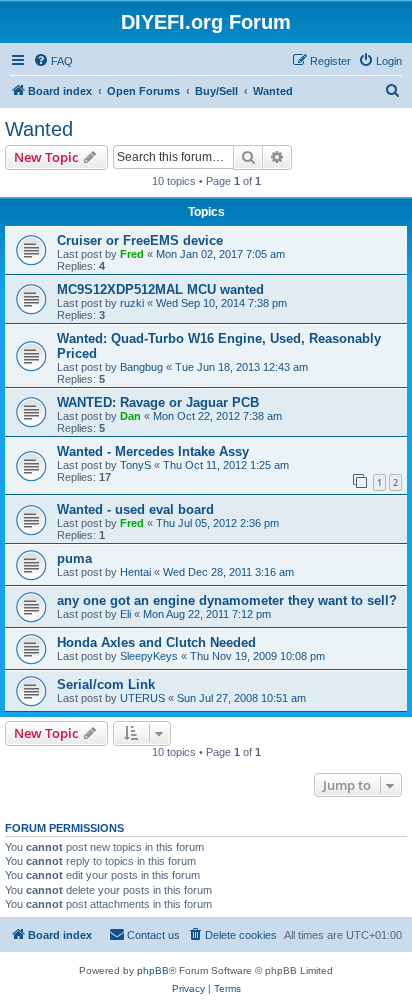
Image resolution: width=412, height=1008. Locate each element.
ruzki (132, 303)
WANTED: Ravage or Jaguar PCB (158, 402)
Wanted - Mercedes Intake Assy (153, 451)
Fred (132, 254)
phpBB (153, 970)
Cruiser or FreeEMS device (140, 240)
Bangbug (141, 367)
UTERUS (142, 698)
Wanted (39, 129)
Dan (130, 416)
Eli (125, 614)
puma (74, 558)
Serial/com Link (106, 684)
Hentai (135, 572)
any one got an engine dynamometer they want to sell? (227, 600)
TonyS (135, 465)
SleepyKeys (149, 656)
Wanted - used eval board (135, 509)
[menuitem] (53, 61)
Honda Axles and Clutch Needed (156, 642)
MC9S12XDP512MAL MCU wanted (160, 289)
